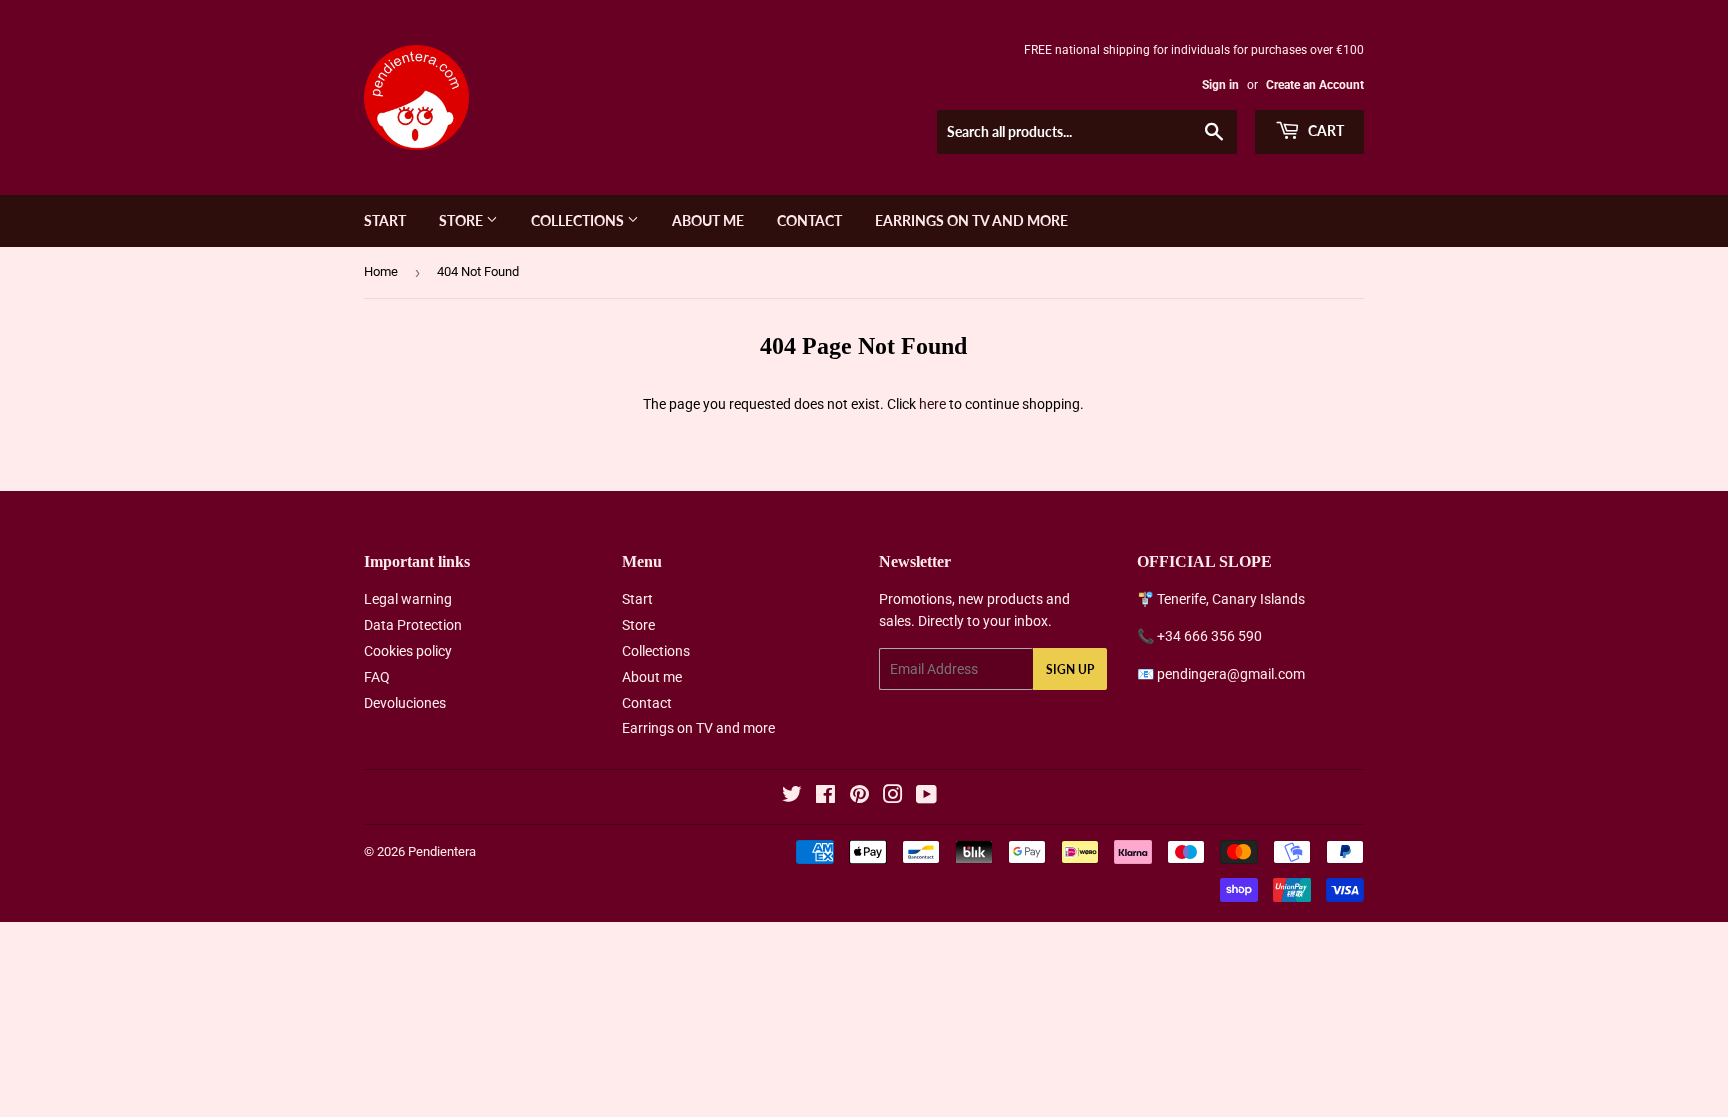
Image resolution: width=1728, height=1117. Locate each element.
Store (462, 220)
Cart (1324, 130)
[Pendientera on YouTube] (926, 797)
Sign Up (1070, 669)
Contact (809, 220)
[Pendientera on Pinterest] (859, 797)
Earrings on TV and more (971, 220)
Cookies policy (408, 651)
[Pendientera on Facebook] (825, 797)
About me (708, 220)
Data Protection (413, 625)
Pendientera (442, 851)
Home (381, 271)
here (932, 404)
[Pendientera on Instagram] (893, 797)
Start (385, 220)
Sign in (1220, 85)
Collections (579, 220)
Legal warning (408, 599)
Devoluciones (405, 703)
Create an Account (1315, 85)
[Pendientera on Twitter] (792, 797)
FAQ (377, 677)
